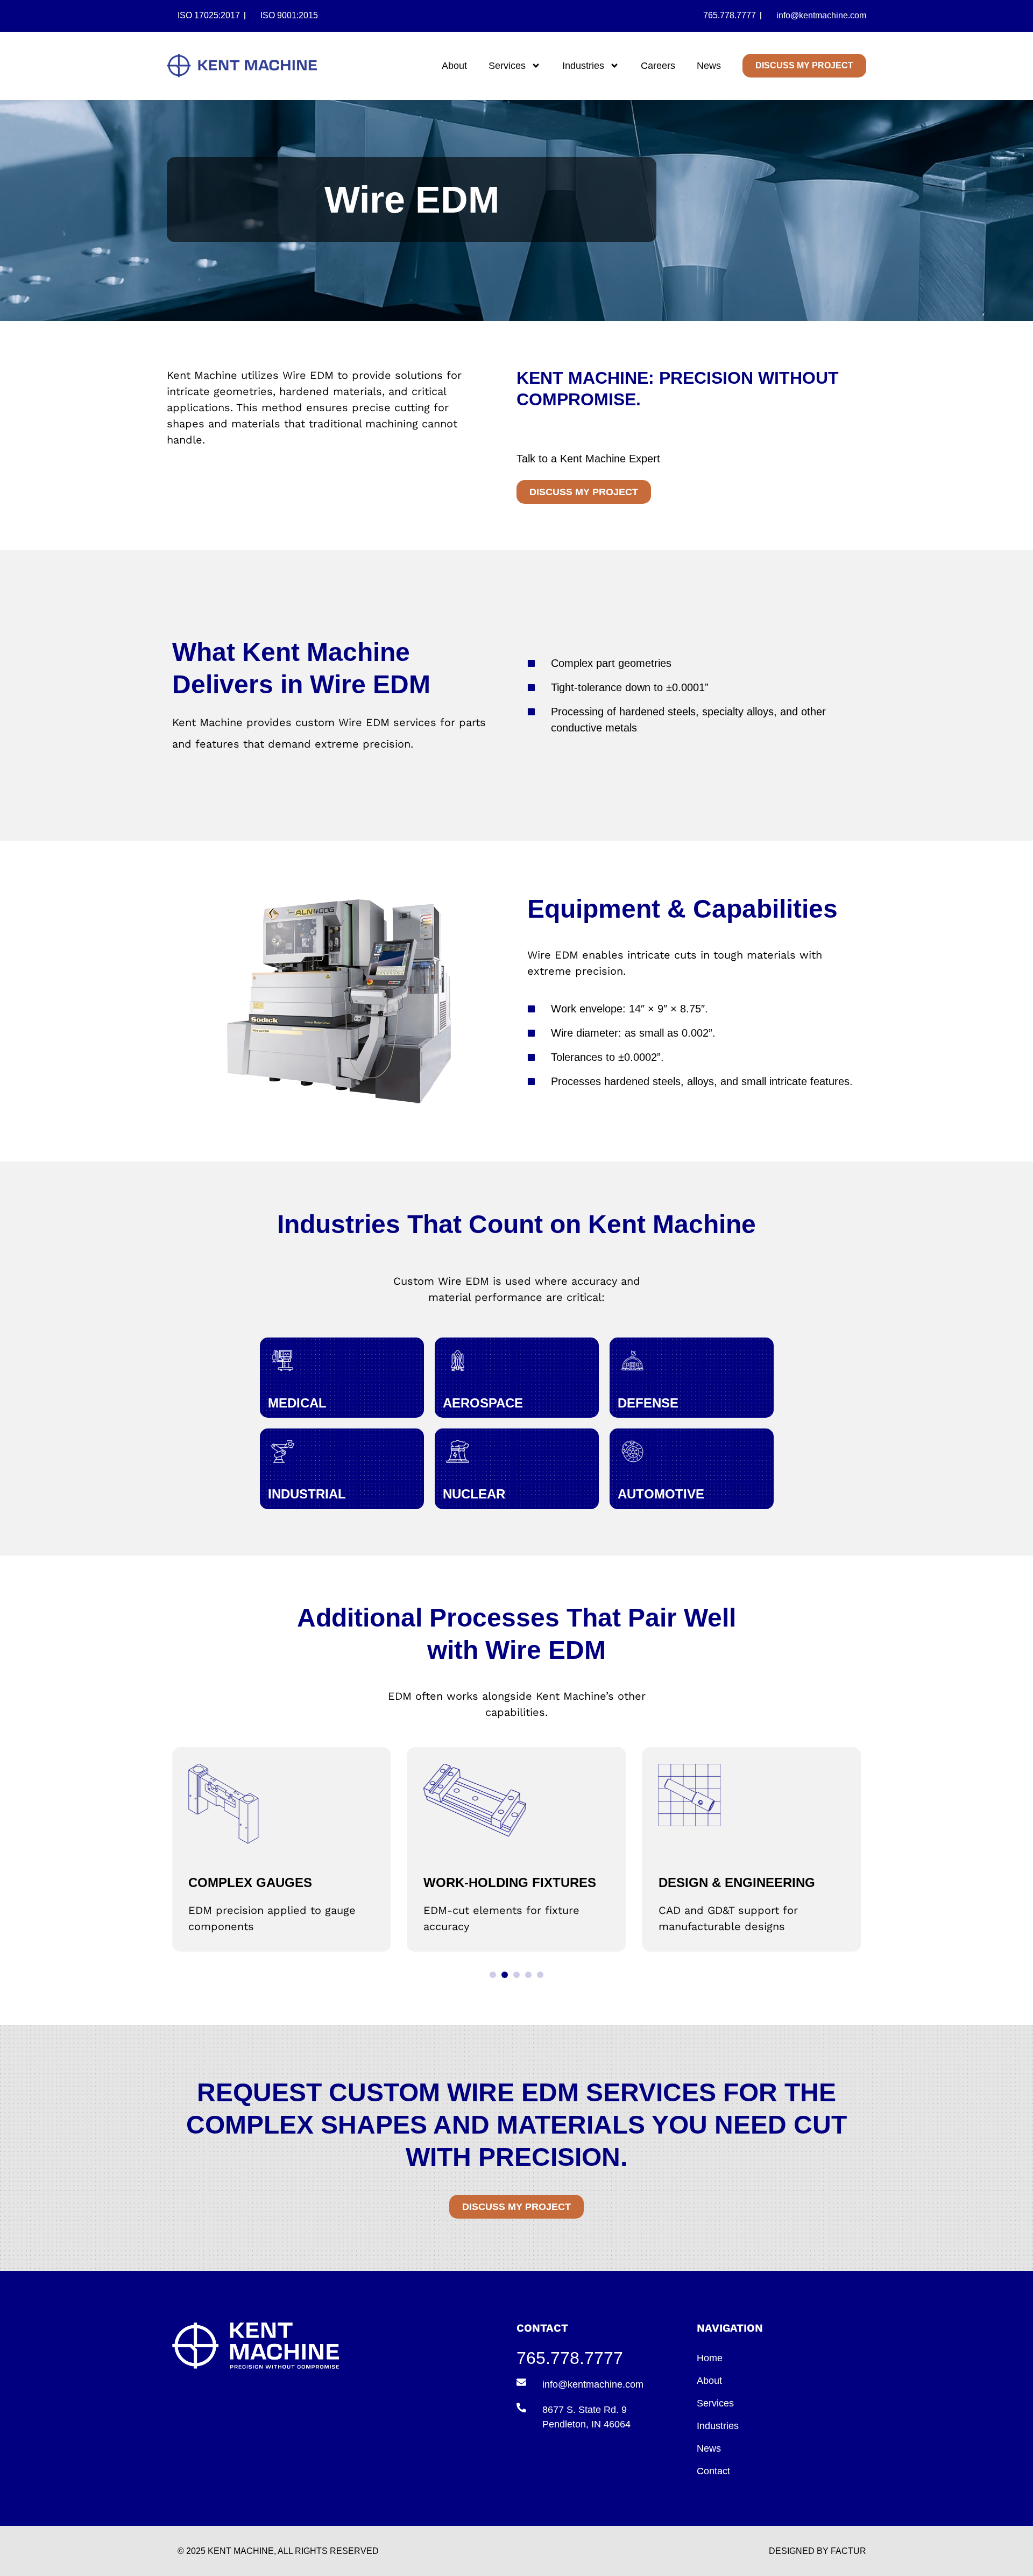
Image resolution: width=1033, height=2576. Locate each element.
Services (507, 66)
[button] (493, 1975)
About (454, 66)
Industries (583, 66)
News (709, 66)
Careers (658, 66)
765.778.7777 (570, 2358)
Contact (713, 2471)
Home (710, 2358)
